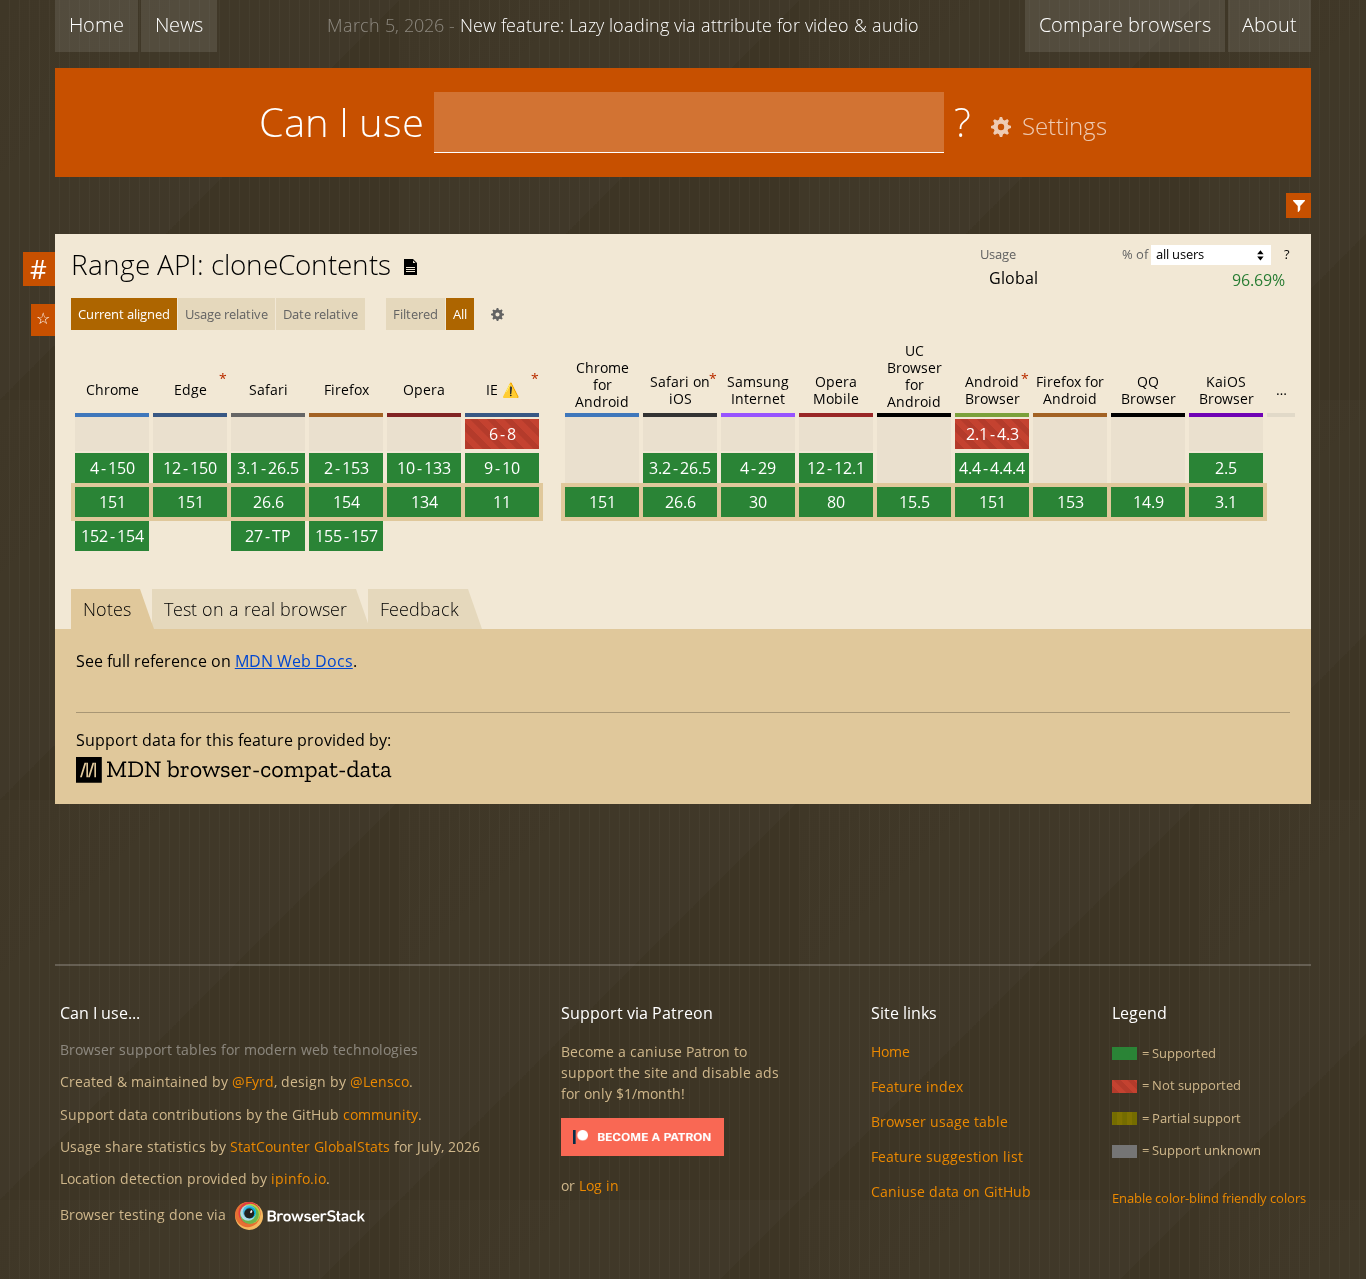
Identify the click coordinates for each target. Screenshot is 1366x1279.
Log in (599, 1185)
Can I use (341, 121)
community (380, 1114)
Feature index (917, 1086)
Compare (1125, 24)
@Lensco (379, 1081)
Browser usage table (939, 1121)
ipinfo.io (298, 1178)
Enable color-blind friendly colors (1209, 1198)
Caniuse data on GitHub (951, 1191)
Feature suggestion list (947, 1156)
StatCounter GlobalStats (310, 1146)
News (179, 24)
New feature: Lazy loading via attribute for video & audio (623, 25)
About (1269, 24)
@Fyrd (253, 1081)
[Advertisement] (683, 881)
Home (96, 24)
